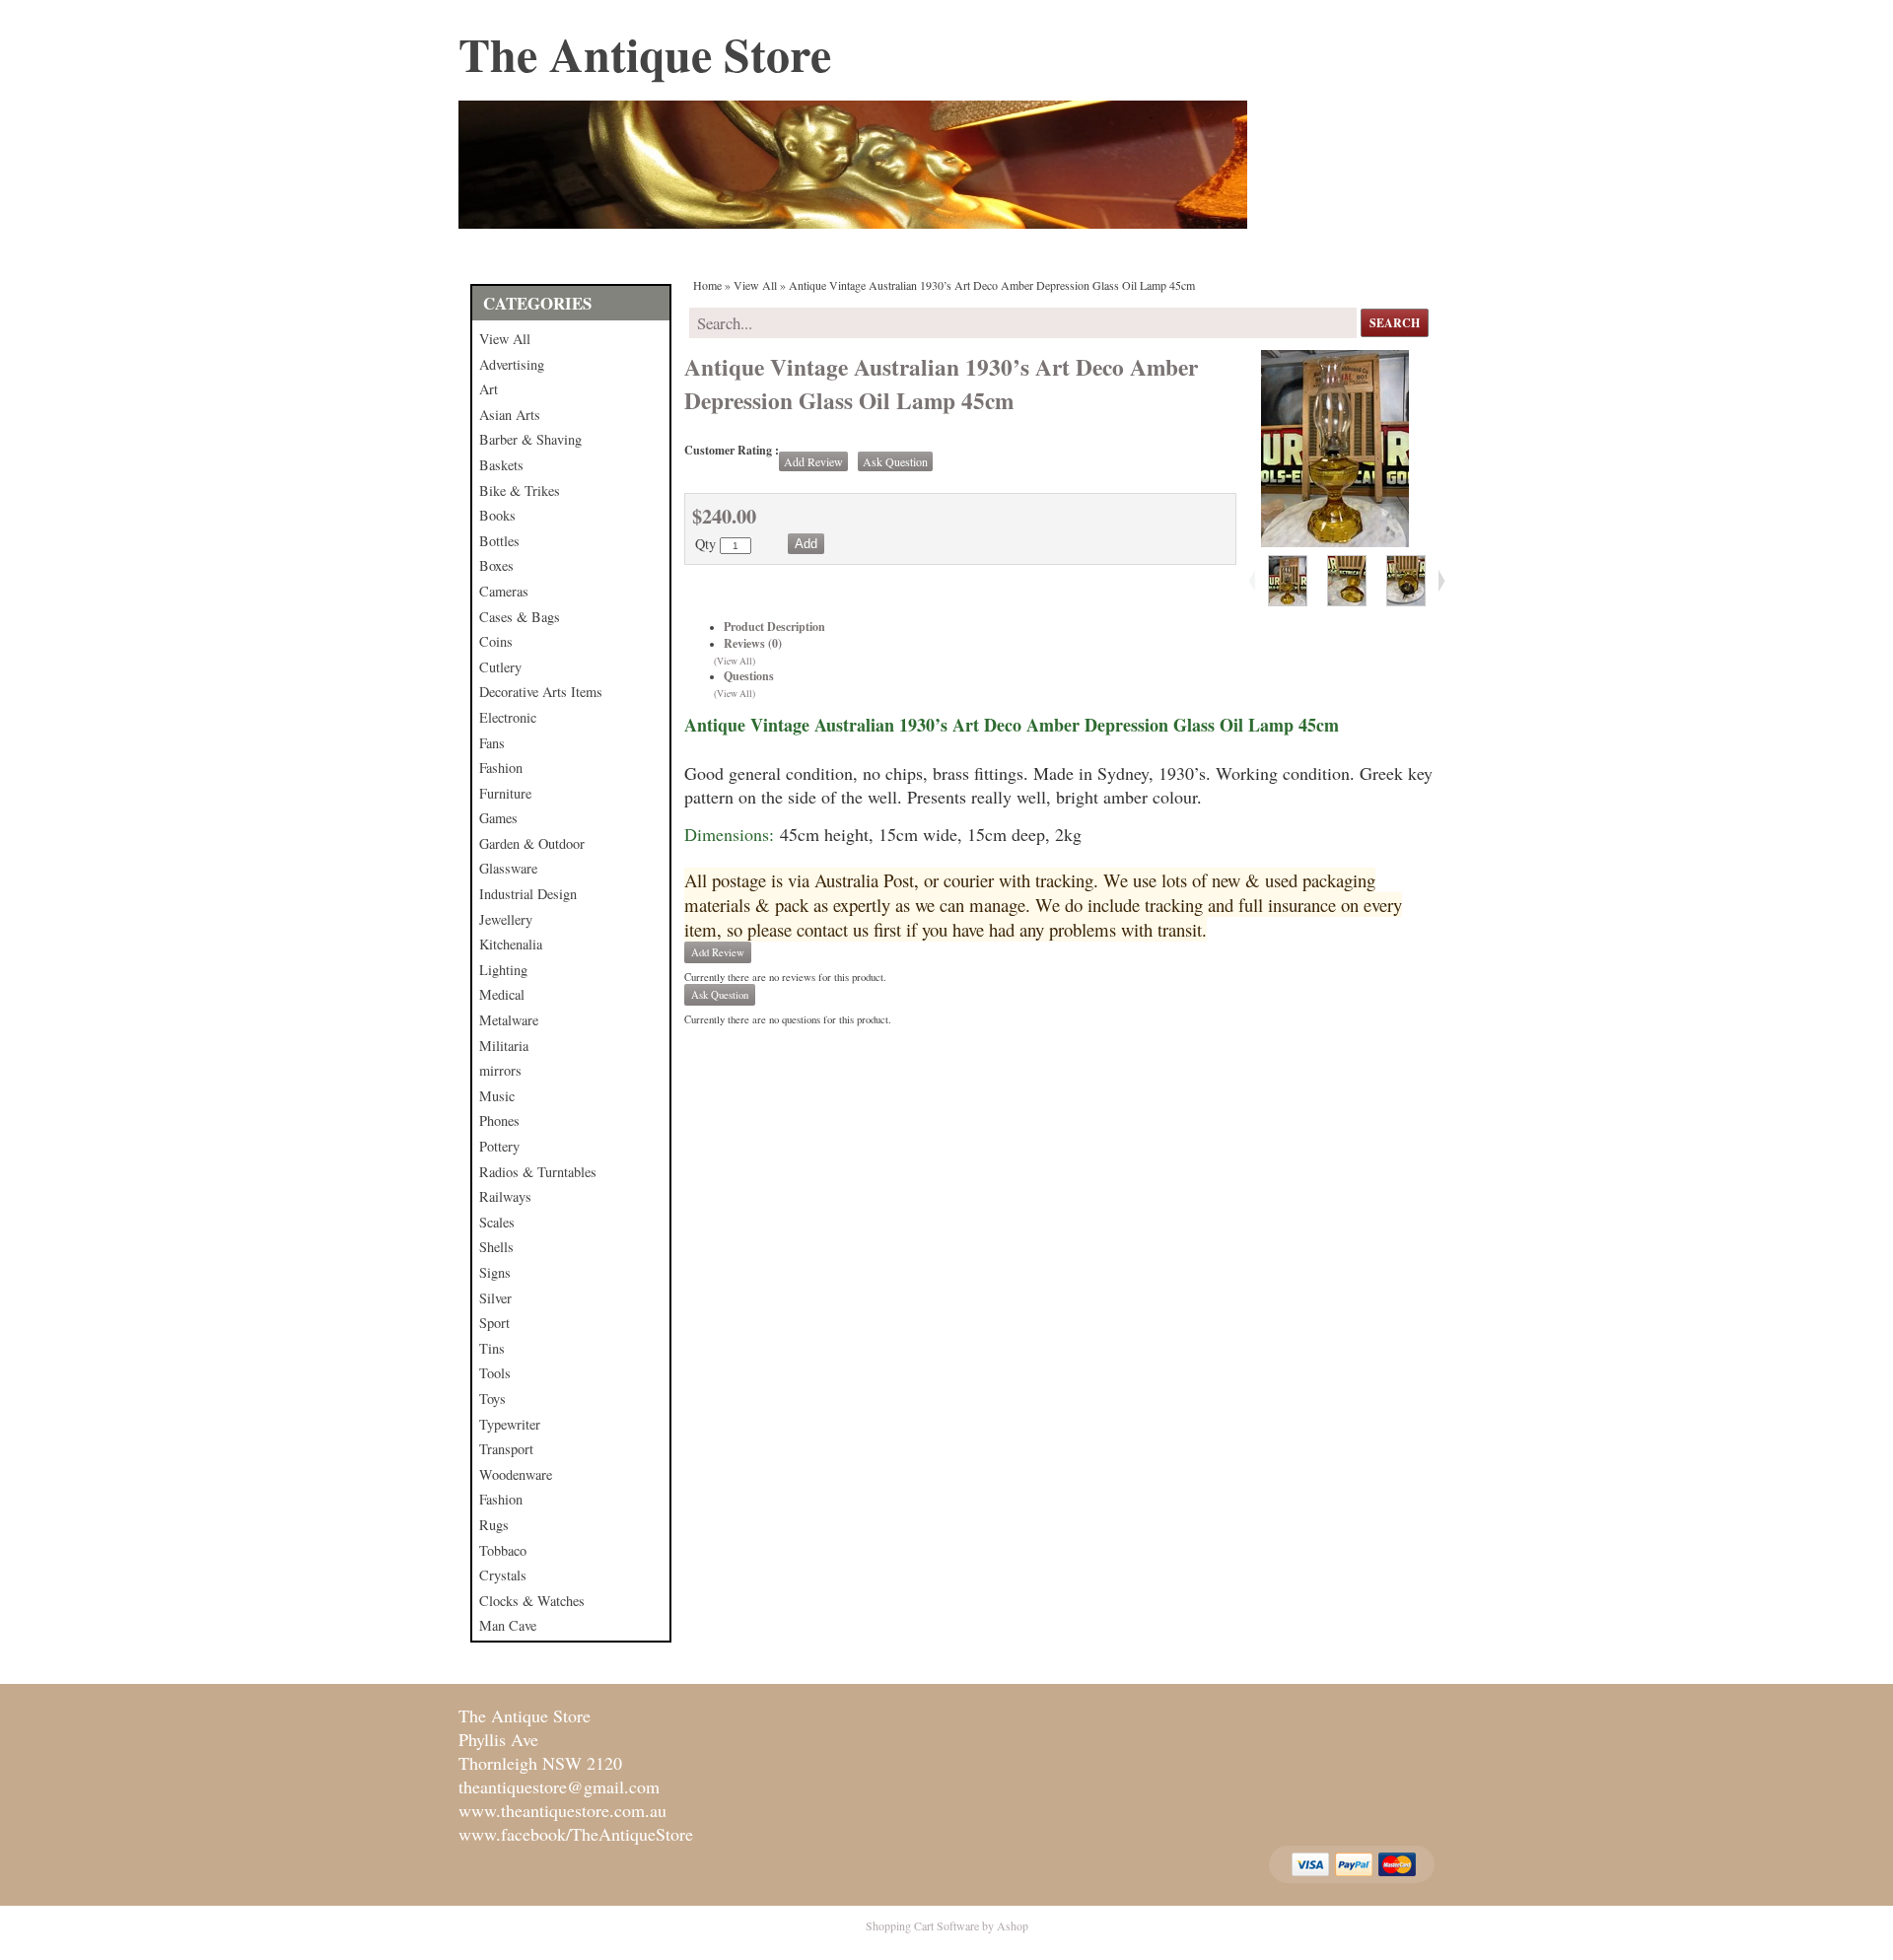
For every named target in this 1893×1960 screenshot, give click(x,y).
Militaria (504, 1046)
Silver (495, 1298)
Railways (505, 1196)
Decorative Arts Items (541, 692)
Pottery (499, 1146)
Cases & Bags (520, 617)
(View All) (735, 661)
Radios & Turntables (538, 1172)
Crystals (503, 1575)
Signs (495, 1272)
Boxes (496, 565)
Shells (496, 1247)
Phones (499, 1120)
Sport (494, 1323)
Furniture (505, 793)
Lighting (503, 970)
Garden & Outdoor (532, 843)
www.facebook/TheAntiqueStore (576, 1834)
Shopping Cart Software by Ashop (947, 1925)
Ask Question (895, 461)
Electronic (508, 717)
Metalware (509, 1020)
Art (489, 389)
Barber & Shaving (530, 439)
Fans (492, 743)
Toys (492, 1399)
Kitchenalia (511, 944)
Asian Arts (510, 415)
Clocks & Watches (532, 1601)
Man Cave (508, 1625)
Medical (502, 994)
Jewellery (506, 919)
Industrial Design (528, 894)
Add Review (813, 461)
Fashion (501, 768)
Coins (496, 641)
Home (707, 285)
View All (505, 339)
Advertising (512, 364)
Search (1395, 323)
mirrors (500, 1070)
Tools (495, 1373)
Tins (492, 1348)
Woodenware (516, 1474)
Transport (506, 1449)
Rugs (494, 1525)
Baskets (501, 465)
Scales (497, 1222)
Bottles (499, 541)
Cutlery (500, 667)
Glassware (508, 868)
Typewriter (510, 1424)
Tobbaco (503, 1550)
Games (498, 818)
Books (497, 515)
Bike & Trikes (520, 490)
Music (497, 1096)
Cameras (504, 591)
